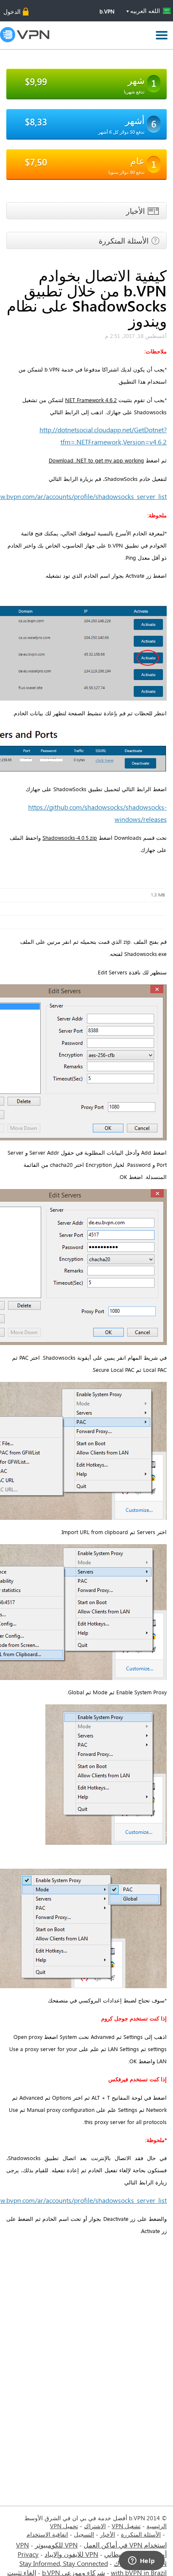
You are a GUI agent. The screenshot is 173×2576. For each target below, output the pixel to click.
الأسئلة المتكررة (141, 2534)
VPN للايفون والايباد (71, 2554)
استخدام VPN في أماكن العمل (125, 2545)
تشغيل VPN (126, 2526)
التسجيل (84, 2534)
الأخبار (107, 2534)
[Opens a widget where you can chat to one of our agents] (142, 2561)
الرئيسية (157, 2526)
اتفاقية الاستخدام (47, 2534)
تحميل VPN (64, 2526)
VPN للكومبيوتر (56, 2545)
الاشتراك (95, 2526)
